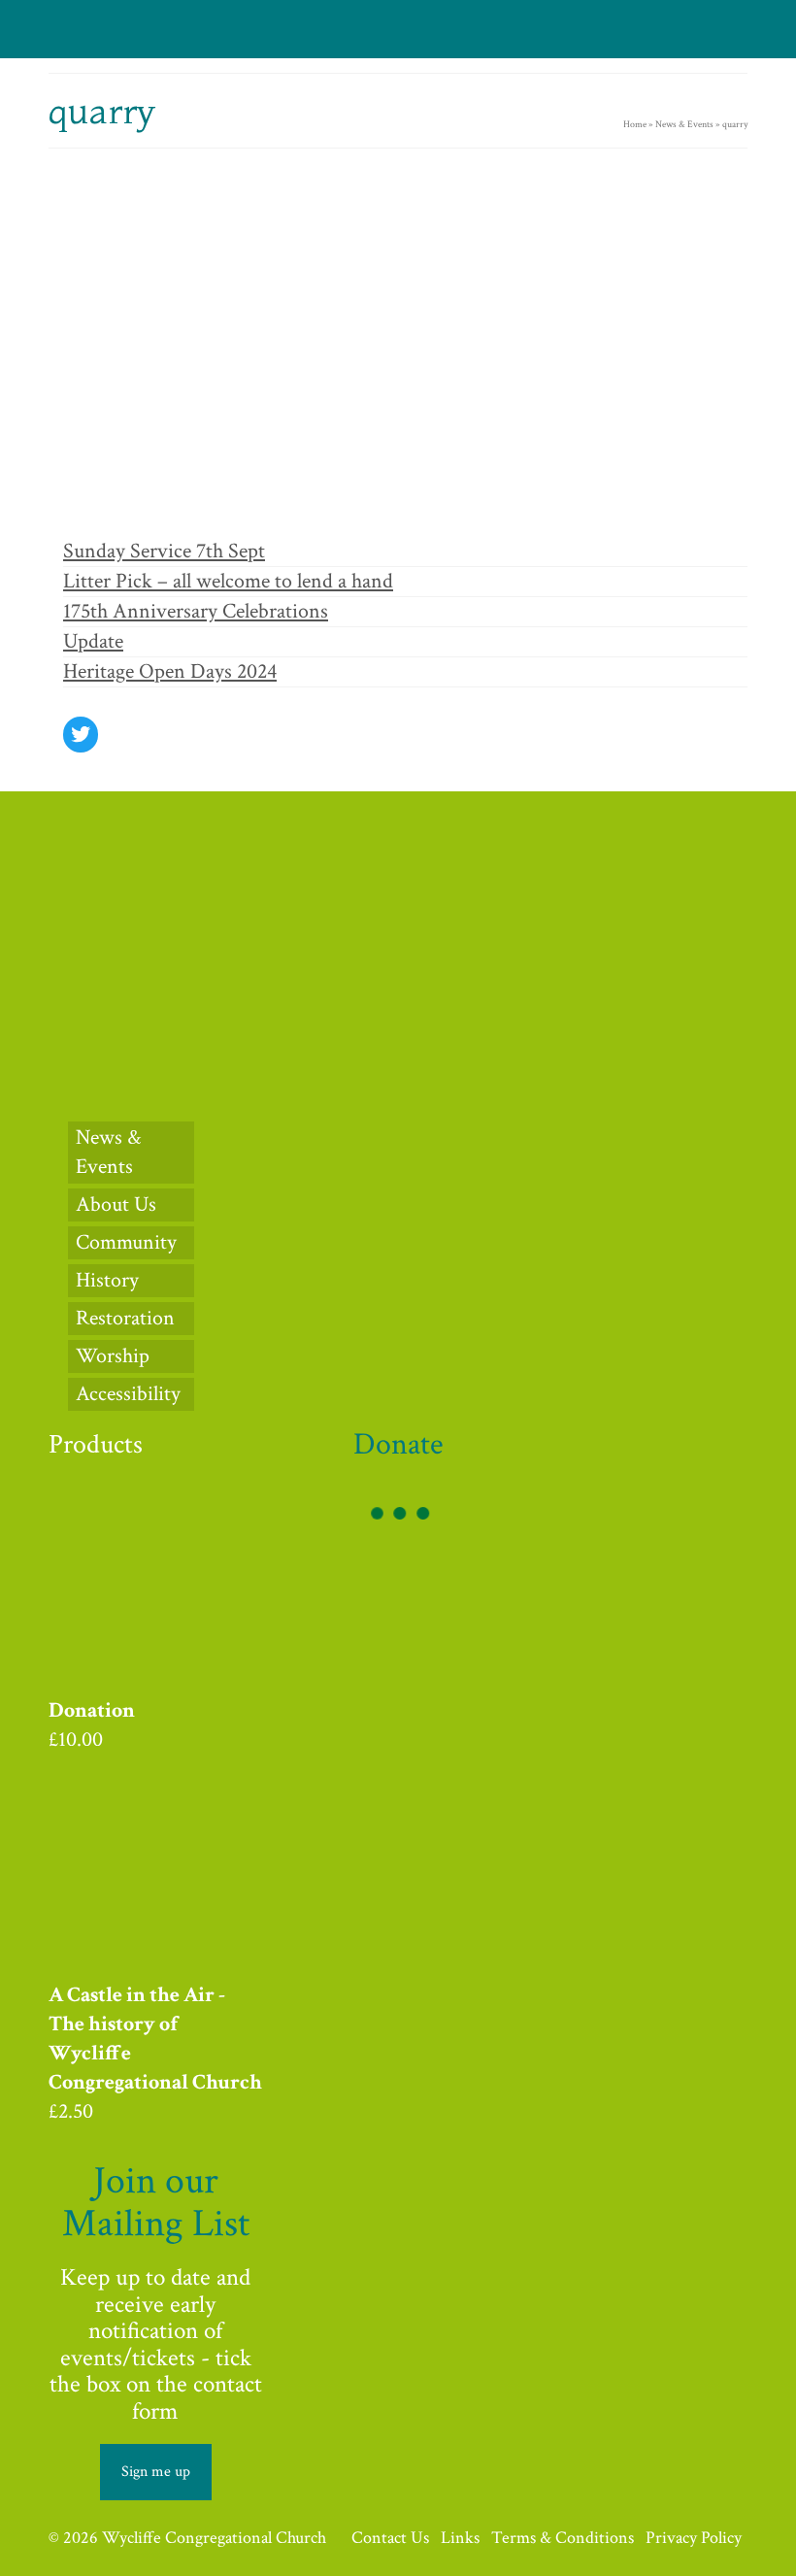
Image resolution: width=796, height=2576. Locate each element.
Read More (286, 440)
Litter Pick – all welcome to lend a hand (228, 581)
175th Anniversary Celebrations (196, 611)
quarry (295, 502)
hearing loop (194, 502)
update (478, 281)
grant (156, 502)
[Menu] (728, 29)
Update (93, 641)
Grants (211, 281)
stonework (463, 502)
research (441, 281)
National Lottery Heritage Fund (296, 281)
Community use (157, 281)
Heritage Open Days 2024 (170, 671)
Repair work (393, 281)
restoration (332, 502)
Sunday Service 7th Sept (164, 551)
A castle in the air (109, 502)
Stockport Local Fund (398, 502)
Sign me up (156, 2472)
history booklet (250, 502)
